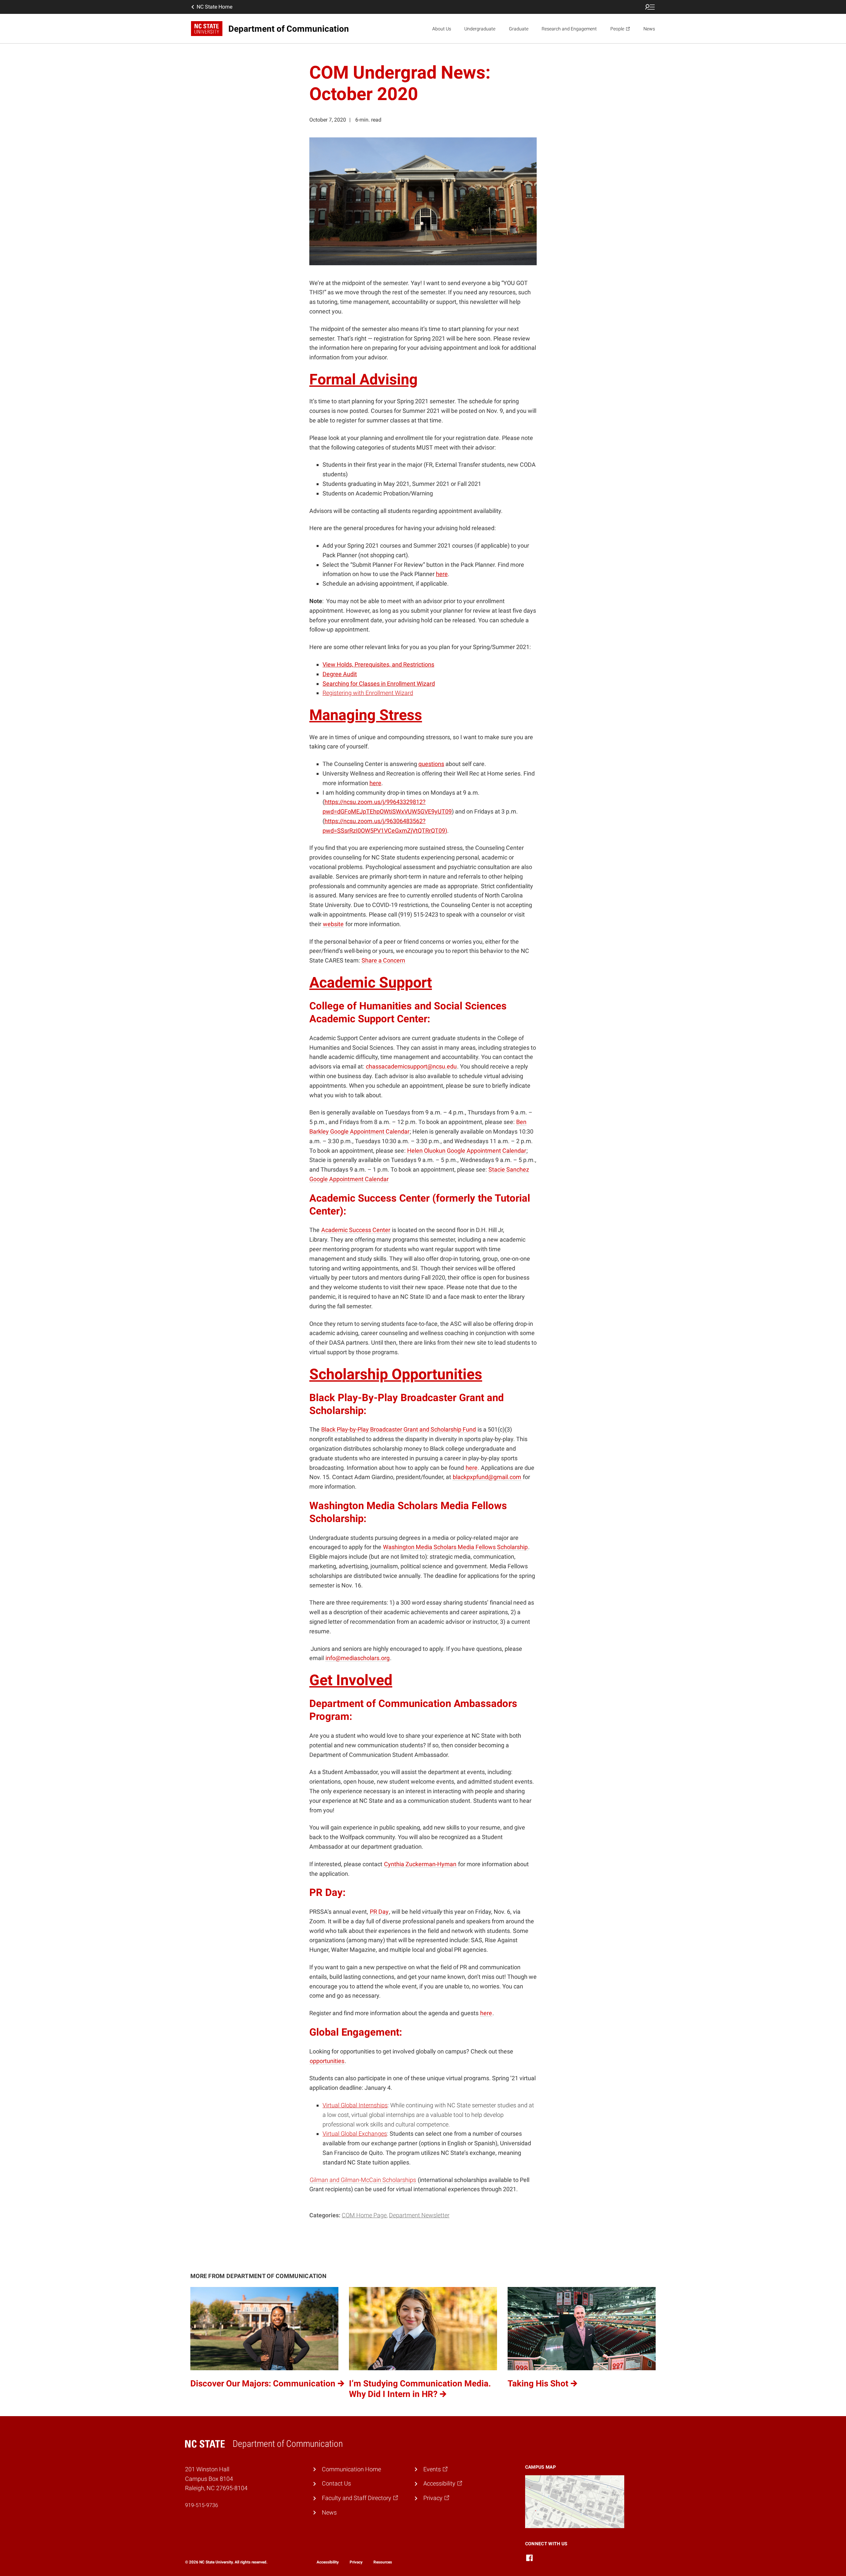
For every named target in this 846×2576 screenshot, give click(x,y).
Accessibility (328, 2562)
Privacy (356, 2562)
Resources (383, 2562)
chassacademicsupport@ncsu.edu (411, 1066)
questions (431, 764)
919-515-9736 (202, 2505)
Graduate (519, 29)
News (649, 29)
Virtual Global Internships (355, 2105)
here (442, 574)
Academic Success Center (356, 1230)
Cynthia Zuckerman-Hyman (420, 1864)
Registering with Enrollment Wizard (368, 693)
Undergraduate (480, 29)
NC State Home (214, 7)
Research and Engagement (569, 29)
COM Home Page (364, 2215)
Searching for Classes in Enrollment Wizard (379, 684)
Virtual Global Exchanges (355, 2134)
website (333, 924)
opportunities (327, 2061)
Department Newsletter (419, 2215)
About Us (442, 29)
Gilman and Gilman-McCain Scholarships (363, 2180)
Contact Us (336, 2483)
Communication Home (351, 2469)
